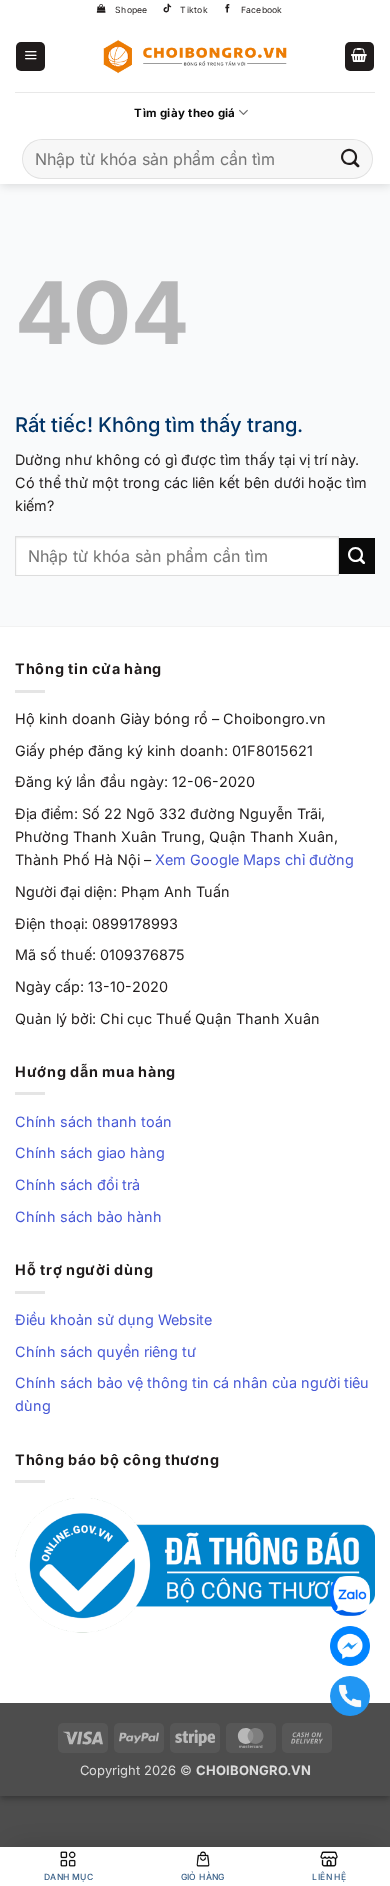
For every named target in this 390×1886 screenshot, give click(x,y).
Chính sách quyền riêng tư (105, 1351)
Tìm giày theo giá (184, 113)
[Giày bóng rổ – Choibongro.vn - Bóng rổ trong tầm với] (195, 56)
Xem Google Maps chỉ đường (254, 859)
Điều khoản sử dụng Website (113, 1319)
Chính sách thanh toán (93, 1121)
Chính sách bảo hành (88, 1216)
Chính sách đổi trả (77, 1184)
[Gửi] (351, 158)
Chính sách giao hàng (90, 1152)
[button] (30, 57)
